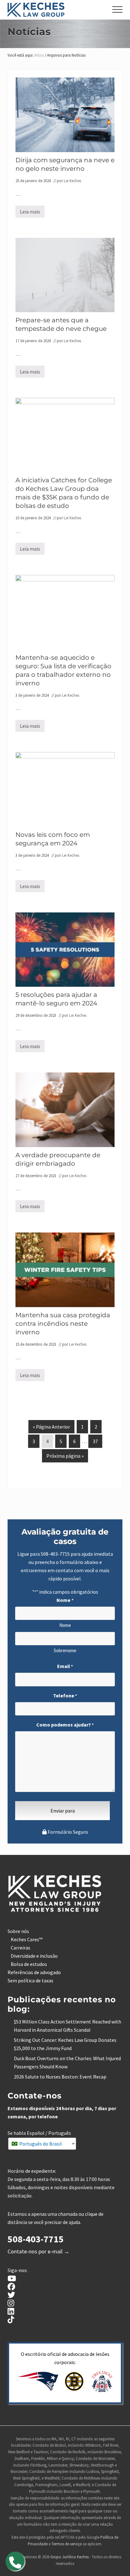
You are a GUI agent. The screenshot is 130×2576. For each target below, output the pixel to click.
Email (65, 1666)
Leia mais (30, 213)
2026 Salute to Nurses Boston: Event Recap (60, 2077)
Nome (65, 1625)
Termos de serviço (67, 2544)
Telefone (65, 1696)
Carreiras (21, 1948)
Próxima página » (65, 1457)
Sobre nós (18, 1931)
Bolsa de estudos (29, 1964)
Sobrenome (65, 1650)
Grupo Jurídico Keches (70, 2557)
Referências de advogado (34, 1972)
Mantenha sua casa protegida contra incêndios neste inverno (63, 1324)
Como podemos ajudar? (65, 1725)
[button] (117, 9)
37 (95, 1443)
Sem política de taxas (30, 1980)
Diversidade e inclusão (34, 1956)
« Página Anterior (51, 1428)
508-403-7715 (55, 1554)
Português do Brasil (40, 2144)
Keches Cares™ (27, 1939)
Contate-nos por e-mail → (38, 2251)
